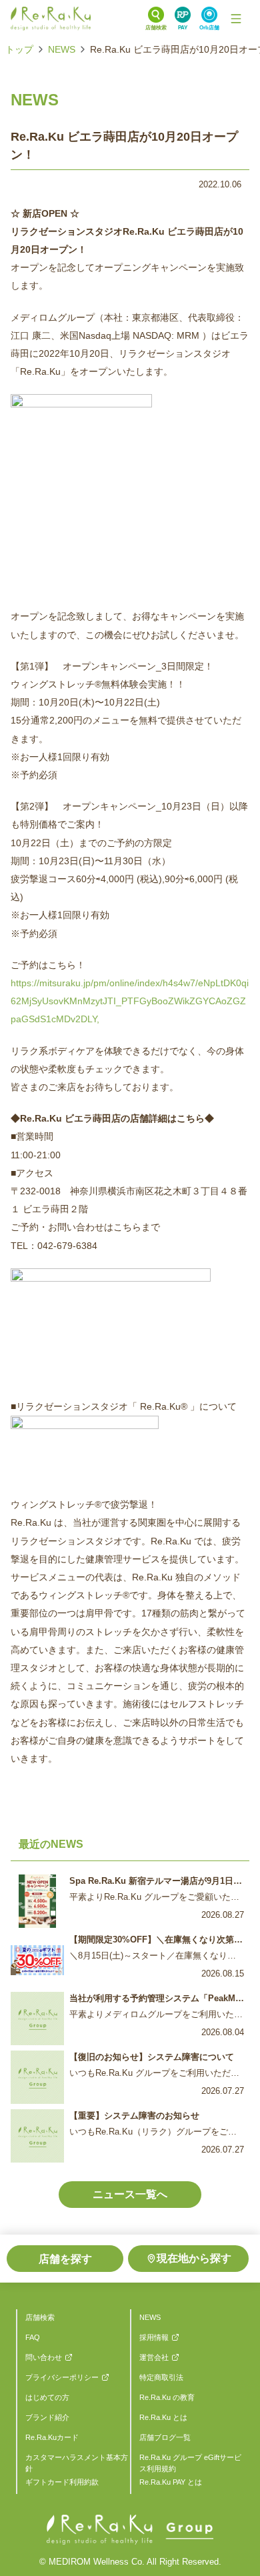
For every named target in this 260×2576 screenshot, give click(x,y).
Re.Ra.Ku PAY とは (171, 2482)
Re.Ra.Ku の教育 (167, 2397)
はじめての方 (47, 2397)
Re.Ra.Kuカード (52, 2437)
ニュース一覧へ (130, 2194)
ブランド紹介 (47, 2417)
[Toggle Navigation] (236, 19)
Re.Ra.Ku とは (163, 2417)
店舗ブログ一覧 (165, 2437)
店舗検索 (40, 2317)
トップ (19, 49)
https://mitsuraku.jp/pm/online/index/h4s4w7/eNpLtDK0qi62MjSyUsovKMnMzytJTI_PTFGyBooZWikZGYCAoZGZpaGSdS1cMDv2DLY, (130, 1001)
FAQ (33, 2337)
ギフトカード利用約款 (62, 2482)
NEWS (62, 49)
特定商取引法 (161, 2377)
